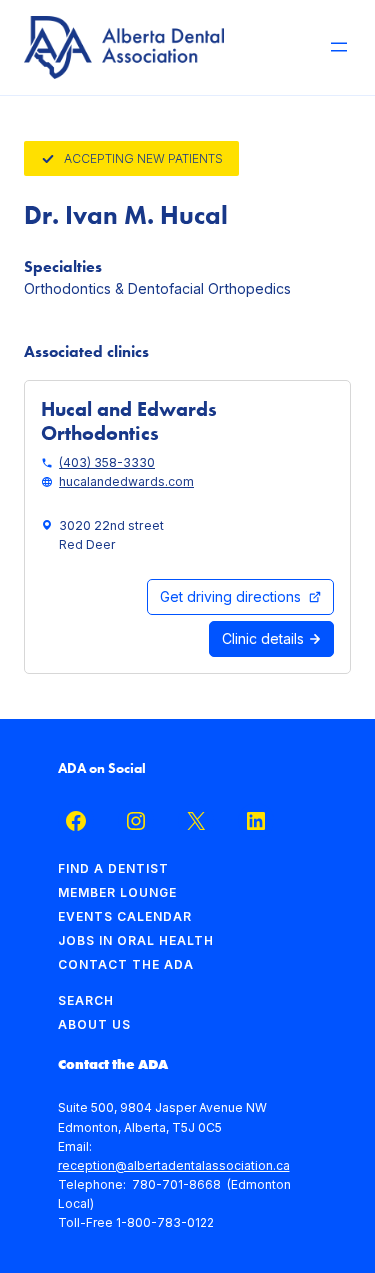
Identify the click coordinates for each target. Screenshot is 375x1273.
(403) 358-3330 (107, 462)
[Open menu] (339, 47)
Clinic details (265, 638)
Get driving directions (230, 596)
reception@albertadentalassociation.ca (174, 1165)
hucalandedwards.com (126, 481)
